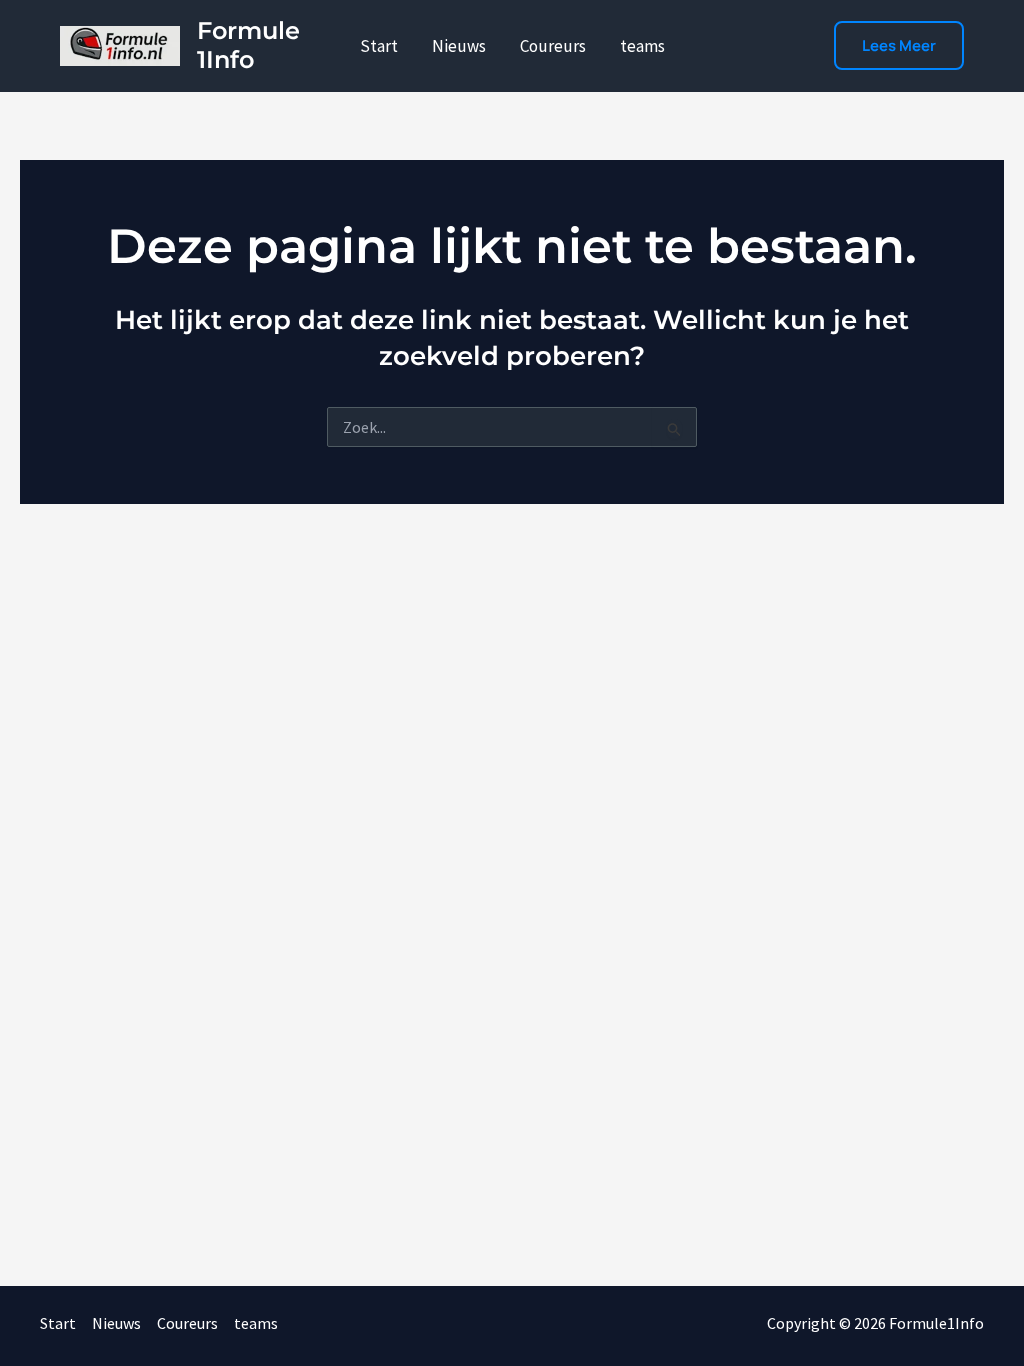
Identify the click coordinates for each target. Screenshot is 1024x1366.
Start (379, 46)
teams (642, 46)
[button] (899, 45)
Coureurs (553, 46)
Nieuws (459, 46)
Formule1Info (248, 45)
